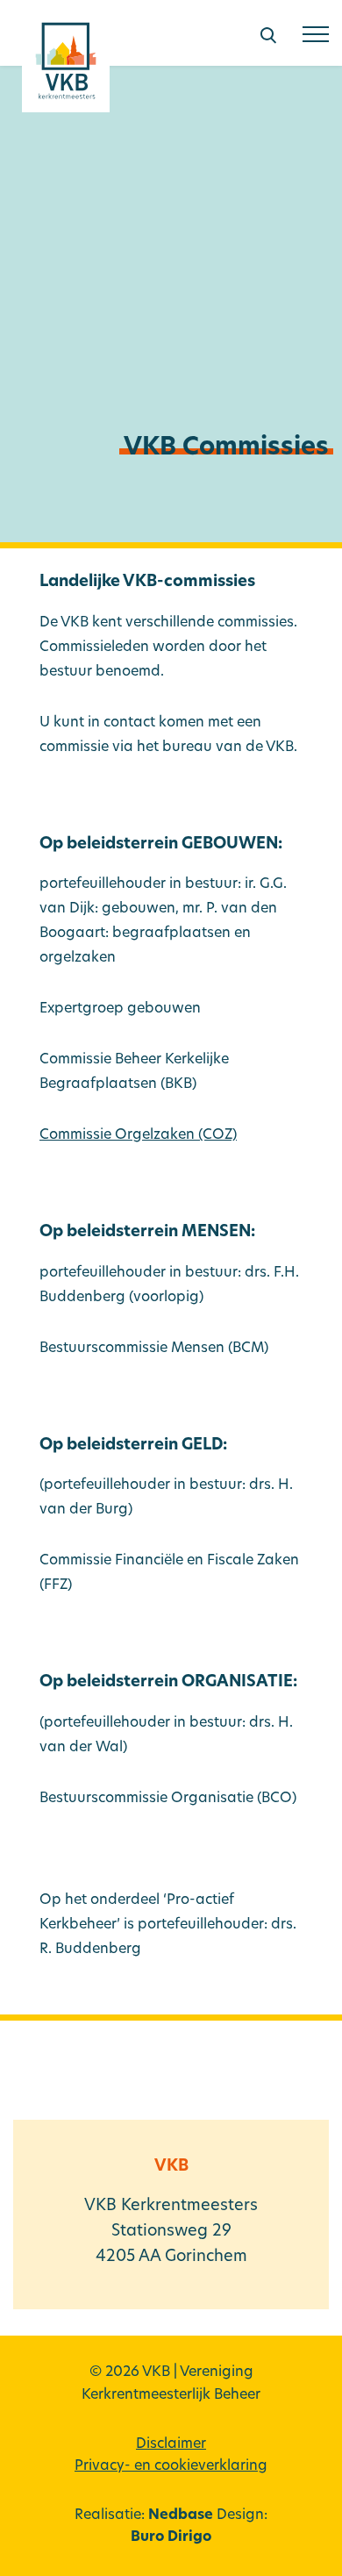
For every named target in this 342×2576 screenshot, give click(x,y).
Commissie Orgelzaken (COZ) (138, 1135)
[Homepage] (66, 67)
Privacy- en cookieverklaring (171, 2466)
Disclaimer (171, 2444)
